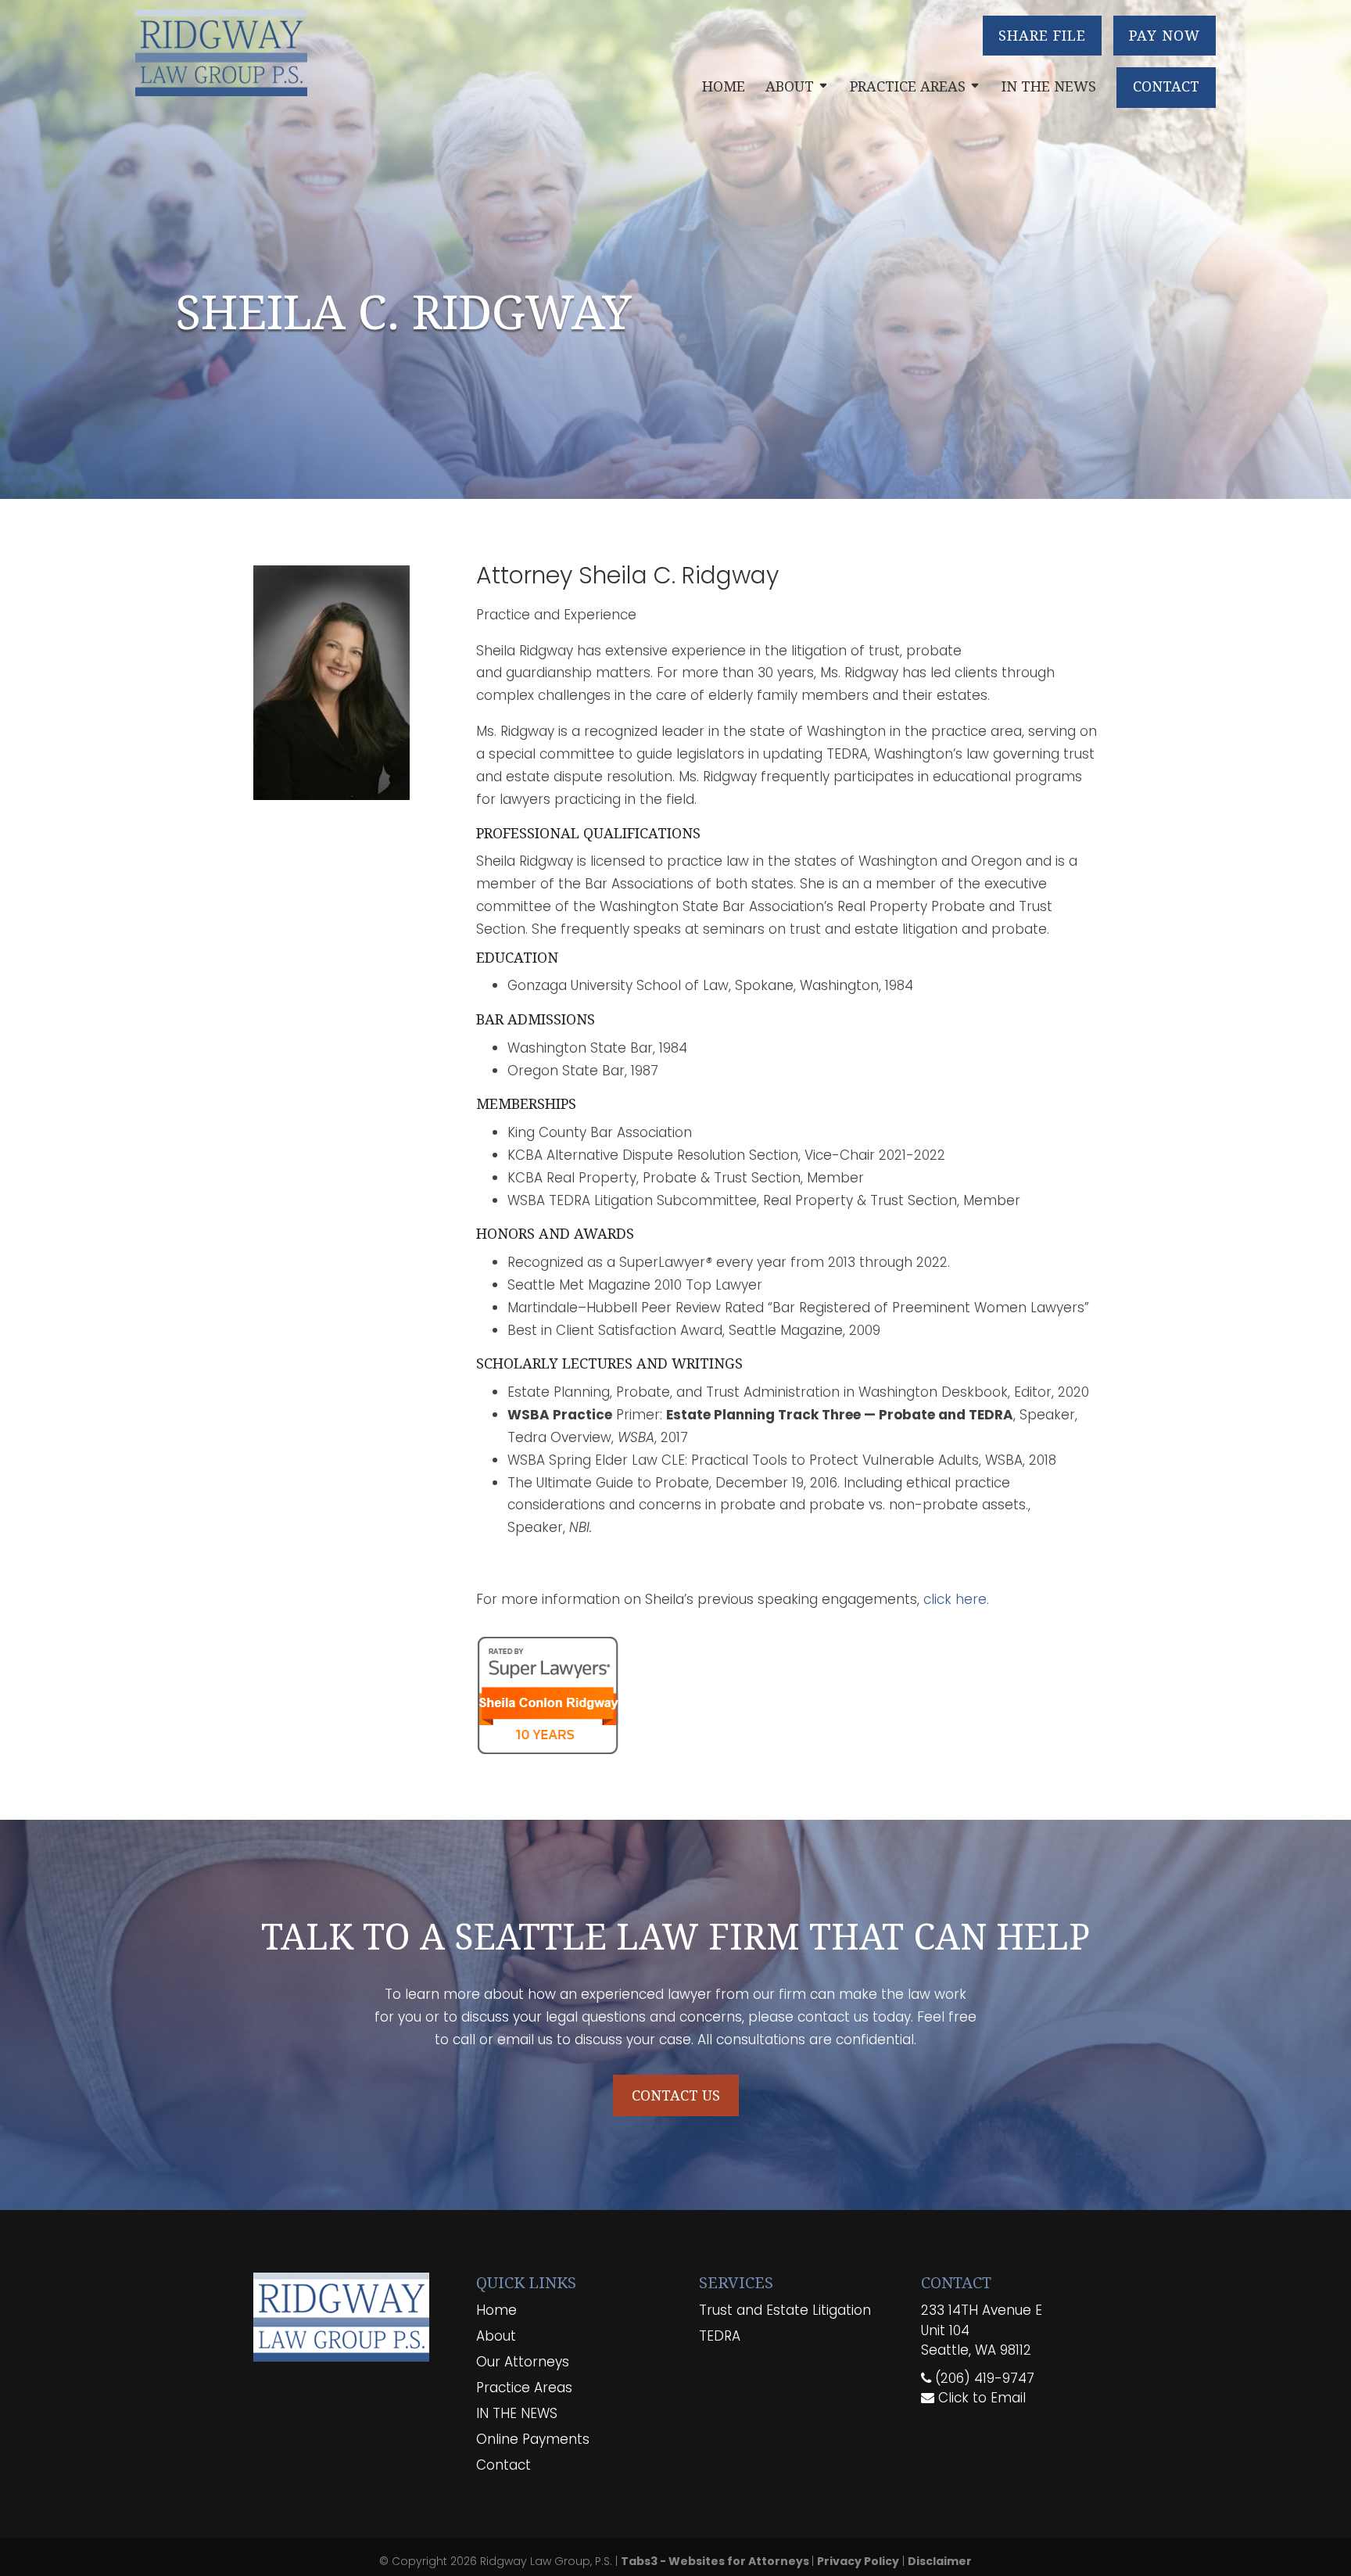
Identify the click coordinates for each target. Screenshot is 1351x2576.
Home (724, 86)
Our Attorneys (523, 2362)
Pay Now (1165, 35)
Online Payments (533, 2439)
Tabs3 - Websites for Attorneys (716, 2561)
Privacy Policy (858, 2561)
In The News (1049, 86)
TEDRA (720, 2336)
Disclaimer (940, 2561)
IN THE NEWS (517, 2413)
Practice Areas (908, 86)
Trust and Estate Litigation (785, 2310)
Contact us (676, 2095)
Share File (1042, 35)
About (790, 86)
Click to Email (980, 2398)
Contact (1166, 86)
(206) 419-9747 (983, 2378)
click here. (956, 1599)
